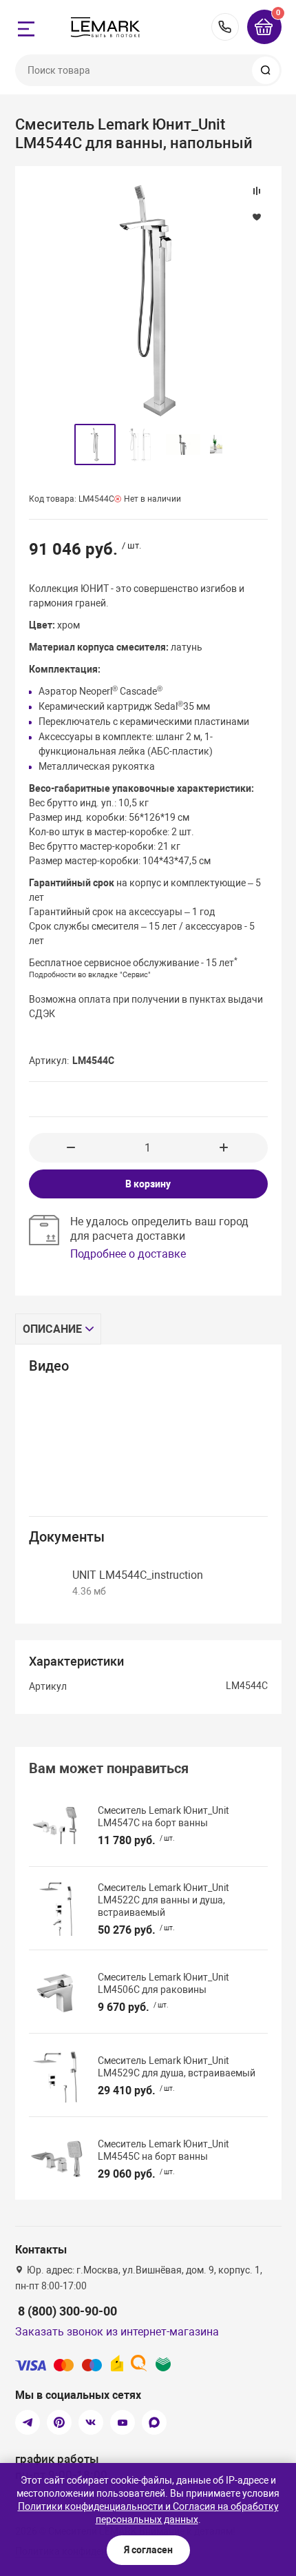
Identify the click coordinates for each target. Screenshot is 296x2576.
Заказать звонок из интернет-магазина (117, 2332)
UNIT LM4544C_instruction (138, 1575)
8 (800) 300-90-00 (225, 27)
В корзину (148, 1184)
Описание (53, 1329)
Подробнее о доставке (128, 1254)
